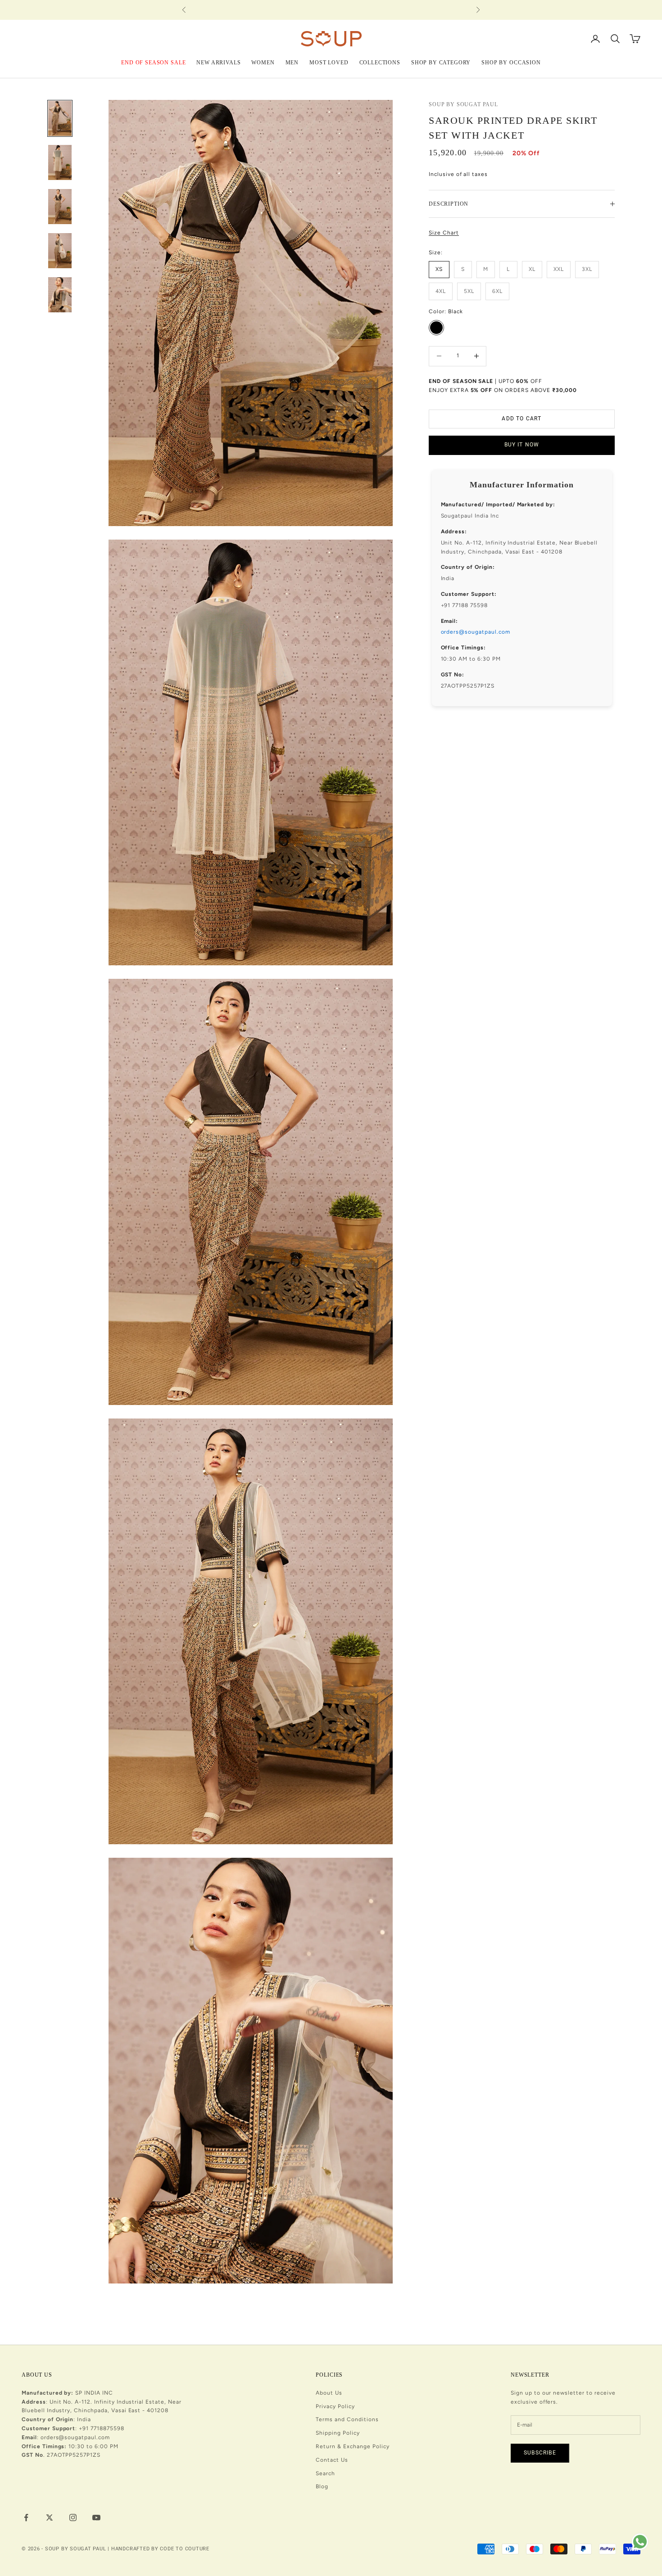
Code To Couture (185, 2549)
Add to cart (521, 419)
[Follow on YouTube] (96, 2517)
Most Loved (329, 62)
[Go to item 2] (60, 162)
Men (292, 62)
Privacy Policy (335, 2406)
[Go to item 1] (60, 118)
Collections (380, 62)
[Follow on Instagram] (73, 2517)
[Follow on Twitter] (50, 2517)
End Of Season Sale (153, 62)
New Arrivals (218, 62)
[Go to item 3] (60, 207)
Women (263, 62)
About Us (329, 2393)
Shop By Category (441, 62)
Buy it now (522, 445)
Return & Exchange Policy (352, 2446)
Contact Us (332, 2460)
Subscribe (540, 2453)
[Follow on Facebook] (26, 2517)
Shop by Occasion (511, 62)
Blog (322, 2486)
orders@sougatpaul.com (476, 632)
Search (325, 2473)
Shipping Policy (338, 2433)
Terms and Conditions (347, 2419)
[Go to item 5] (60, 295)
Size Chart (444, 233)
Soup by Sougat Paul (463, 104)
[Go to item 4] (60, 251)
